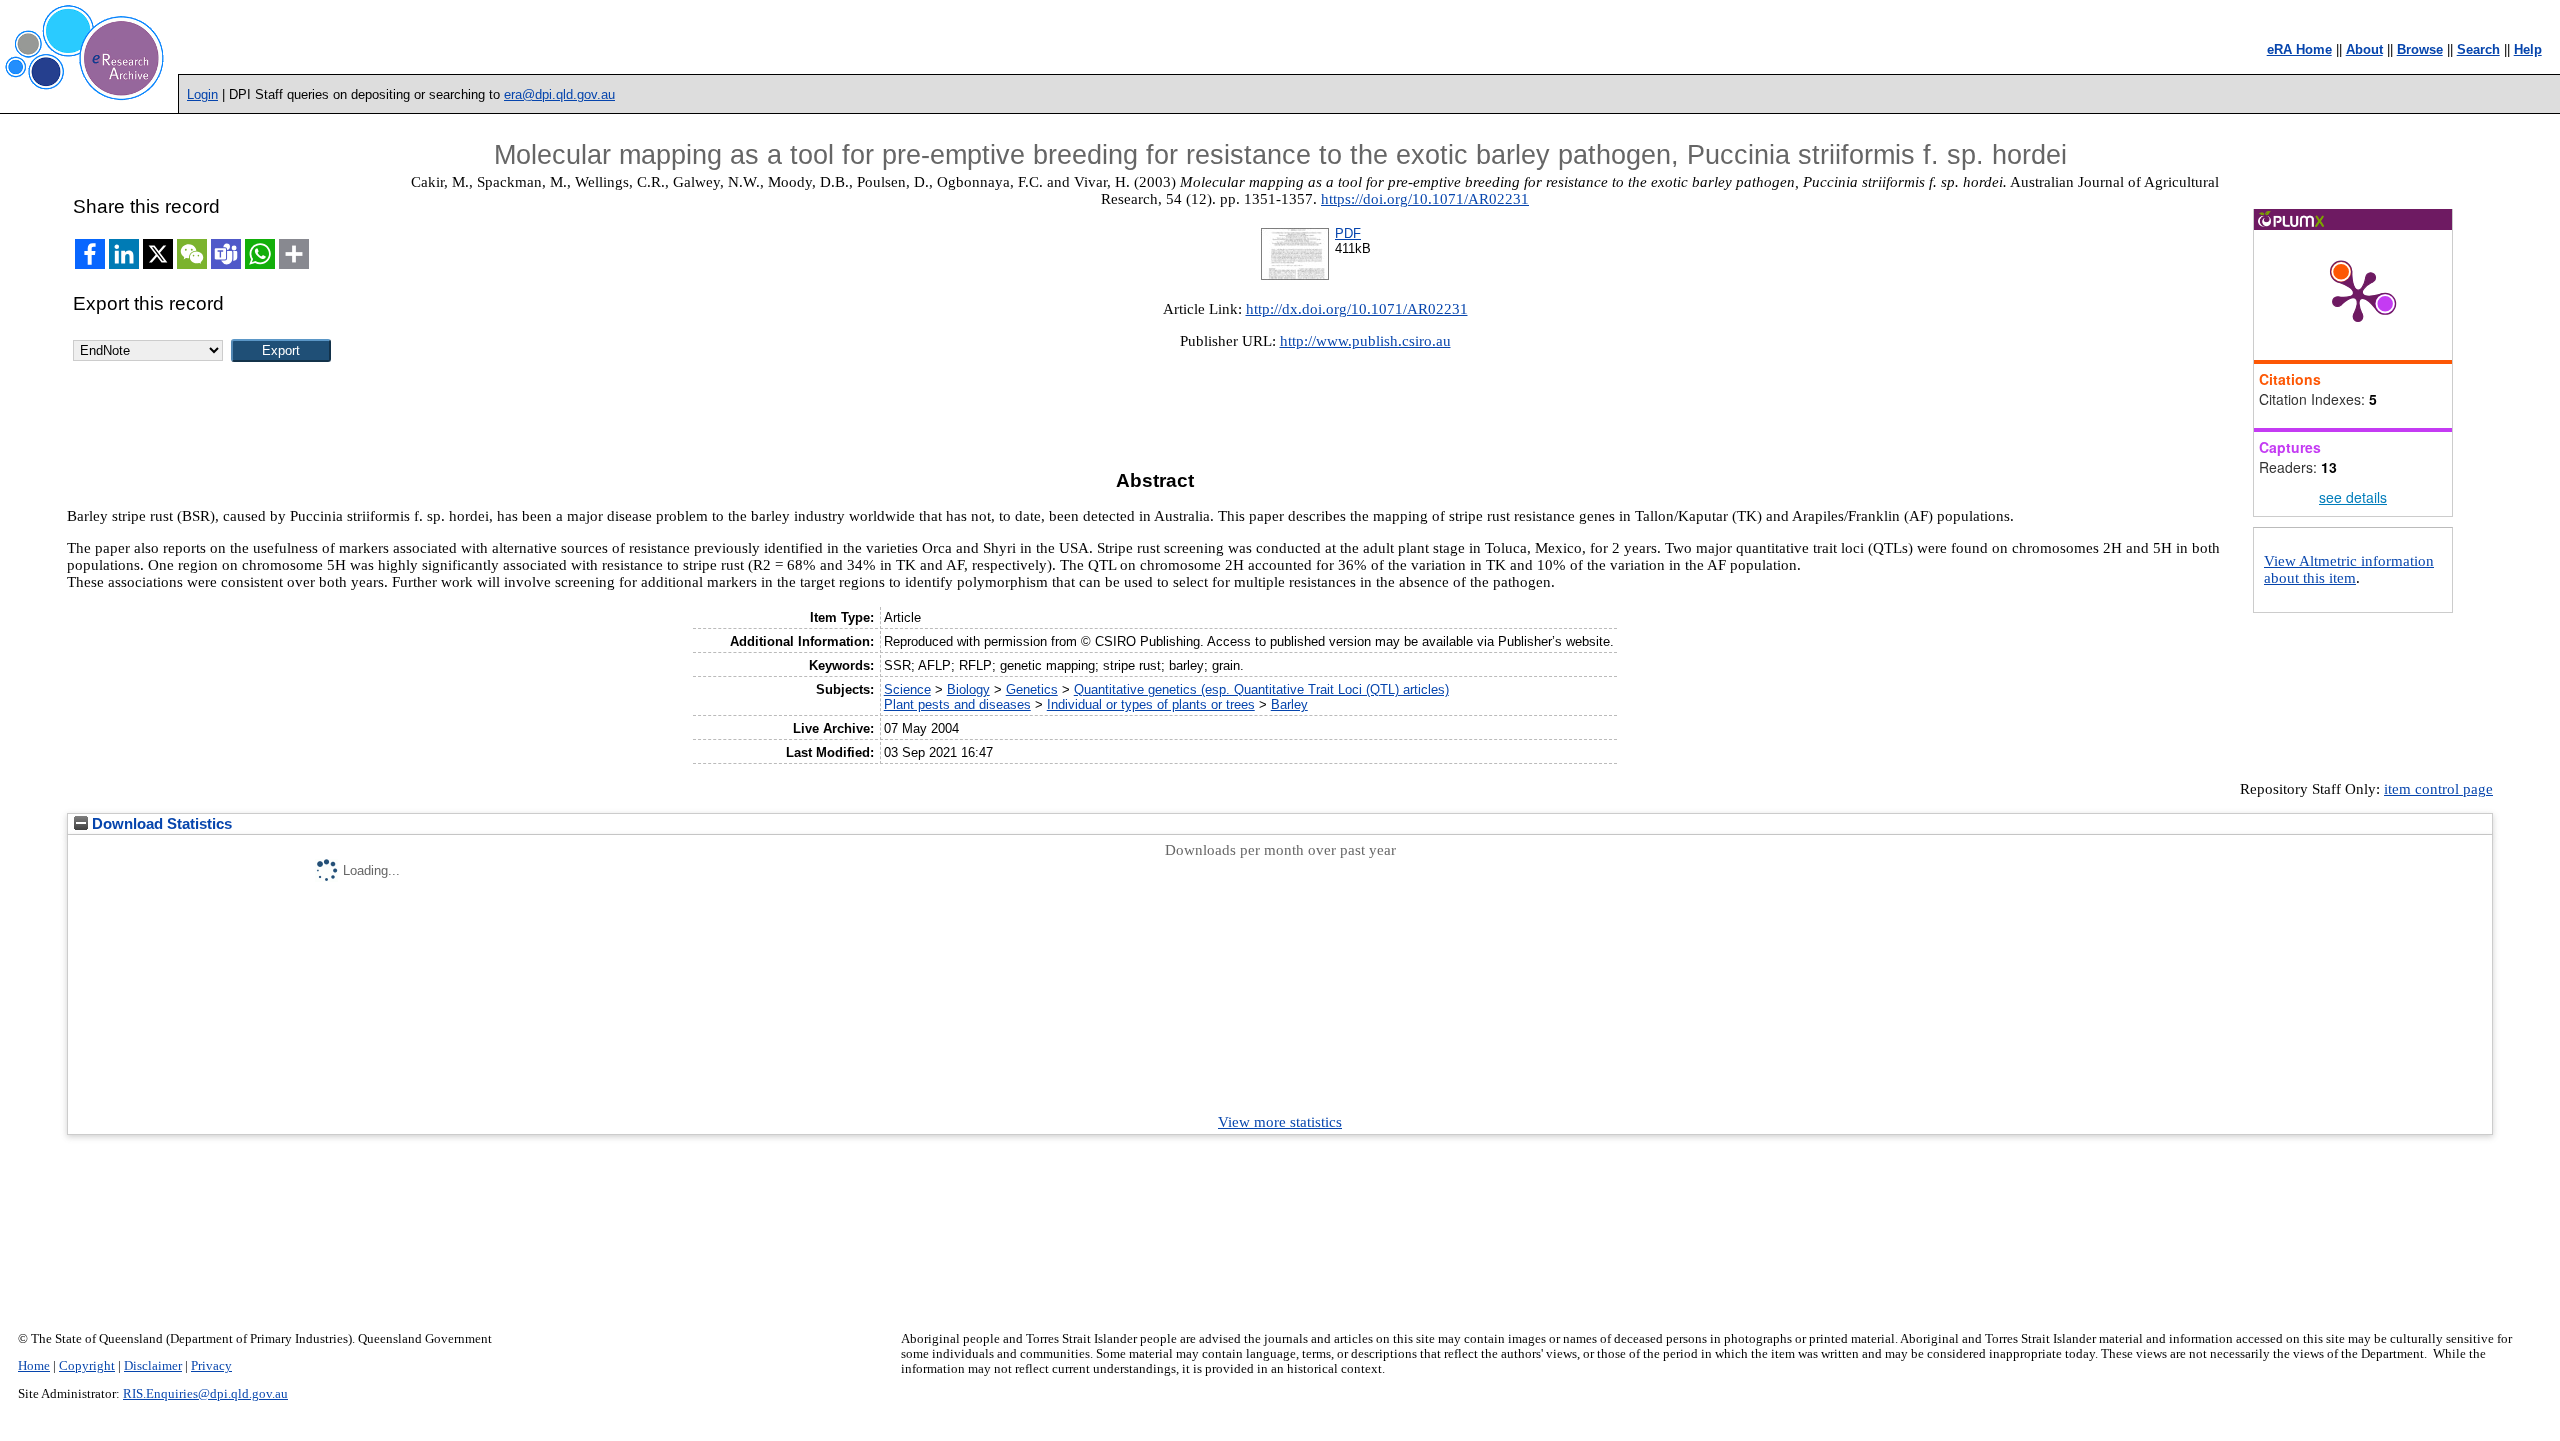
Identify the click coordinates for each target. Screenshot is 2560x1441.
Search (2478, 49)
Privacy (211, 1366)
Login (202, 94)
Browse (2420, 49)
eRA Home (2299, 49)
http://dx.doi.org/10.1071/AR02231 (1357, 309)
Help (2528, 49)
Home (34, 1366)
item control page (2438, 789)
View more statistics (1280, 1122)
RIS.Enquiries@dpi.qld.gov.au (205, 1394)
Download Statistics (160, 824)
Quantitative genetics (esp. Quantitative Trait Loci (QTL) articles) (1261, 689)
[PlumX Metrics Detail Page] (2358, 295)
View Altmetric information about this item (2349, 569)
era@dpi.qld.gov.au (559, 94)
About (2364, 49)
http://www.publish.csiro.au (1365, 341)
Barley (1289, 704)
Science (907, 689)
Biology (968, 689)
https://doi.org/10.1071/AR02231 (1425, 199)
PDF (1348, 233)
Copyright (87, 1366)
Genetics (1032, 689)
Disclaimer (153, 1366)
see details (2353, 497)
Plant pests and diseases (957, 704)
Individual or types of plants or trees (1151, 704)
